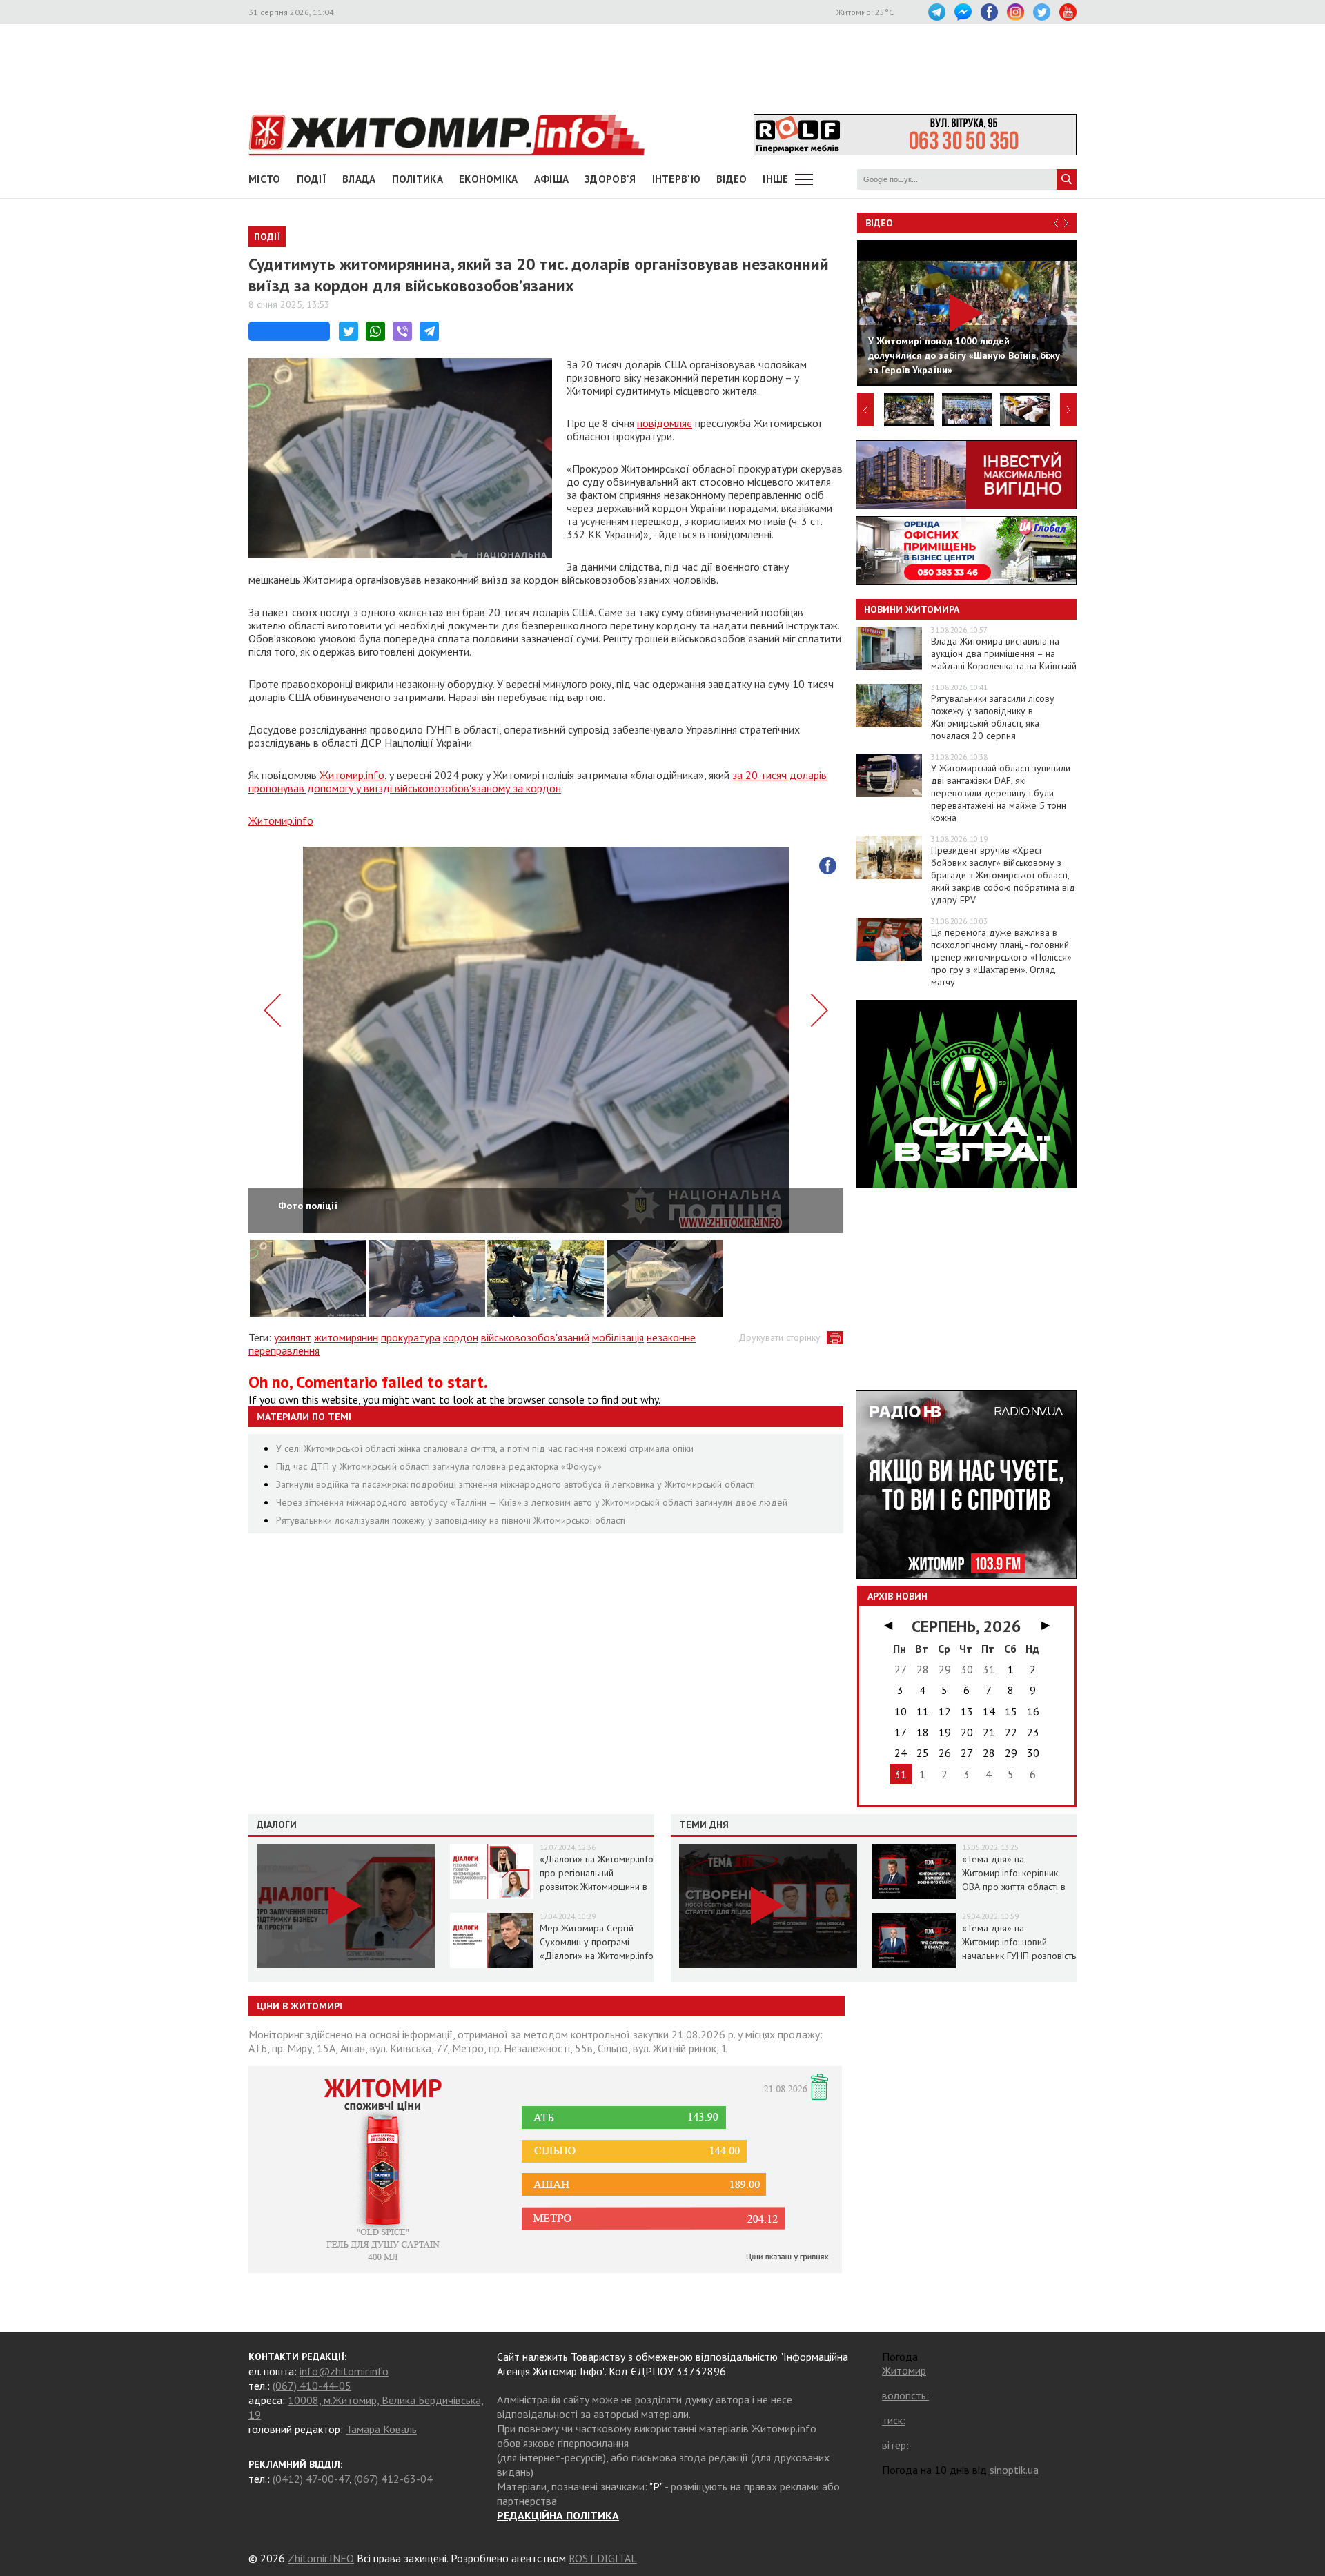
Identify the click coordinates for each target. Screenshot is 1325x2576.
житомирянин (346, 1337)
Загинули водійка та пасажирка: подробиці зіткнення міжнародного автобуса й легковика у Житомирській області (516, 1484)
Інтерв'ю (676, 179)
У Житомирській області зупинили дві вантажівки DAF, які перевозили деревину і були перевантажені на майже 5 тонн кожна (1001, 793)
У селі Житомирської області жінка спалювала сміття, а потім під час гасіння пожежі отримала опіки (485, 1448)
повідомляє (665, 423)
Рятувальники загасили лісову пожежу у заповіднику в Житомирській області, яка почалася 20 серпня (993, 717)
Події (312, 179)
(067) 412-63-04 (393, 2479)
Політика (418, 179)
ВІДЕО (732, 179)
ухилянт (293, 1337)
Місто (265, 179)
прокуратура (411, 1337)
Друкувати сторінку (779, 1337)
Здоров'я (610, 179)
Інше (775, 179)
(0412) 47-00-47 (311, 2479)
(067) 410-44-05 (312, 2386)
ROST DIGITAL (603, 2558)
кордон (461, 1337)
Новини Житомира (912, 609)
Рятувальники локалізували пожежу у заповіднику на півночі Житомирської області (451, 1520)
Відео (879, 223)
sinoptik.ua (1014, 2470)
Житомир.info (352, 775)
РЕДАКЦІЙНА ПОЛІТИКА (558, 2515)
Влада (359, 179)
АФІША (552, 179)
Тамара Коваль (381, 2429)
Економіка (489, 179)
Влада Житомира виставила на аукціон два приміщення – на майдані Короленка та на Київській (1004, 653)
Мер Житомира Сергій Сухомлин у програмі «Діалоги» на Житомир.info (597, 1942)
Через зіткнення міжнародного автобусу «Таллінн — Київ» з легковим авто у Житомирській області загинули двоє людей (532, 1502)
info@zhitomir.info (344, 2371)
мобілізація (618, 1337)
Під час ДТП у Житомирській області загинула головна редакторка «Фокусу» (439, 1466)
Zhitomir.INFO (321, 2558)
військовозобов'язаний (535, 1337)
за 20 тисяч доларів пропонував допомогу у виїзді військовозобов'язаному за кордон (538, 781)
